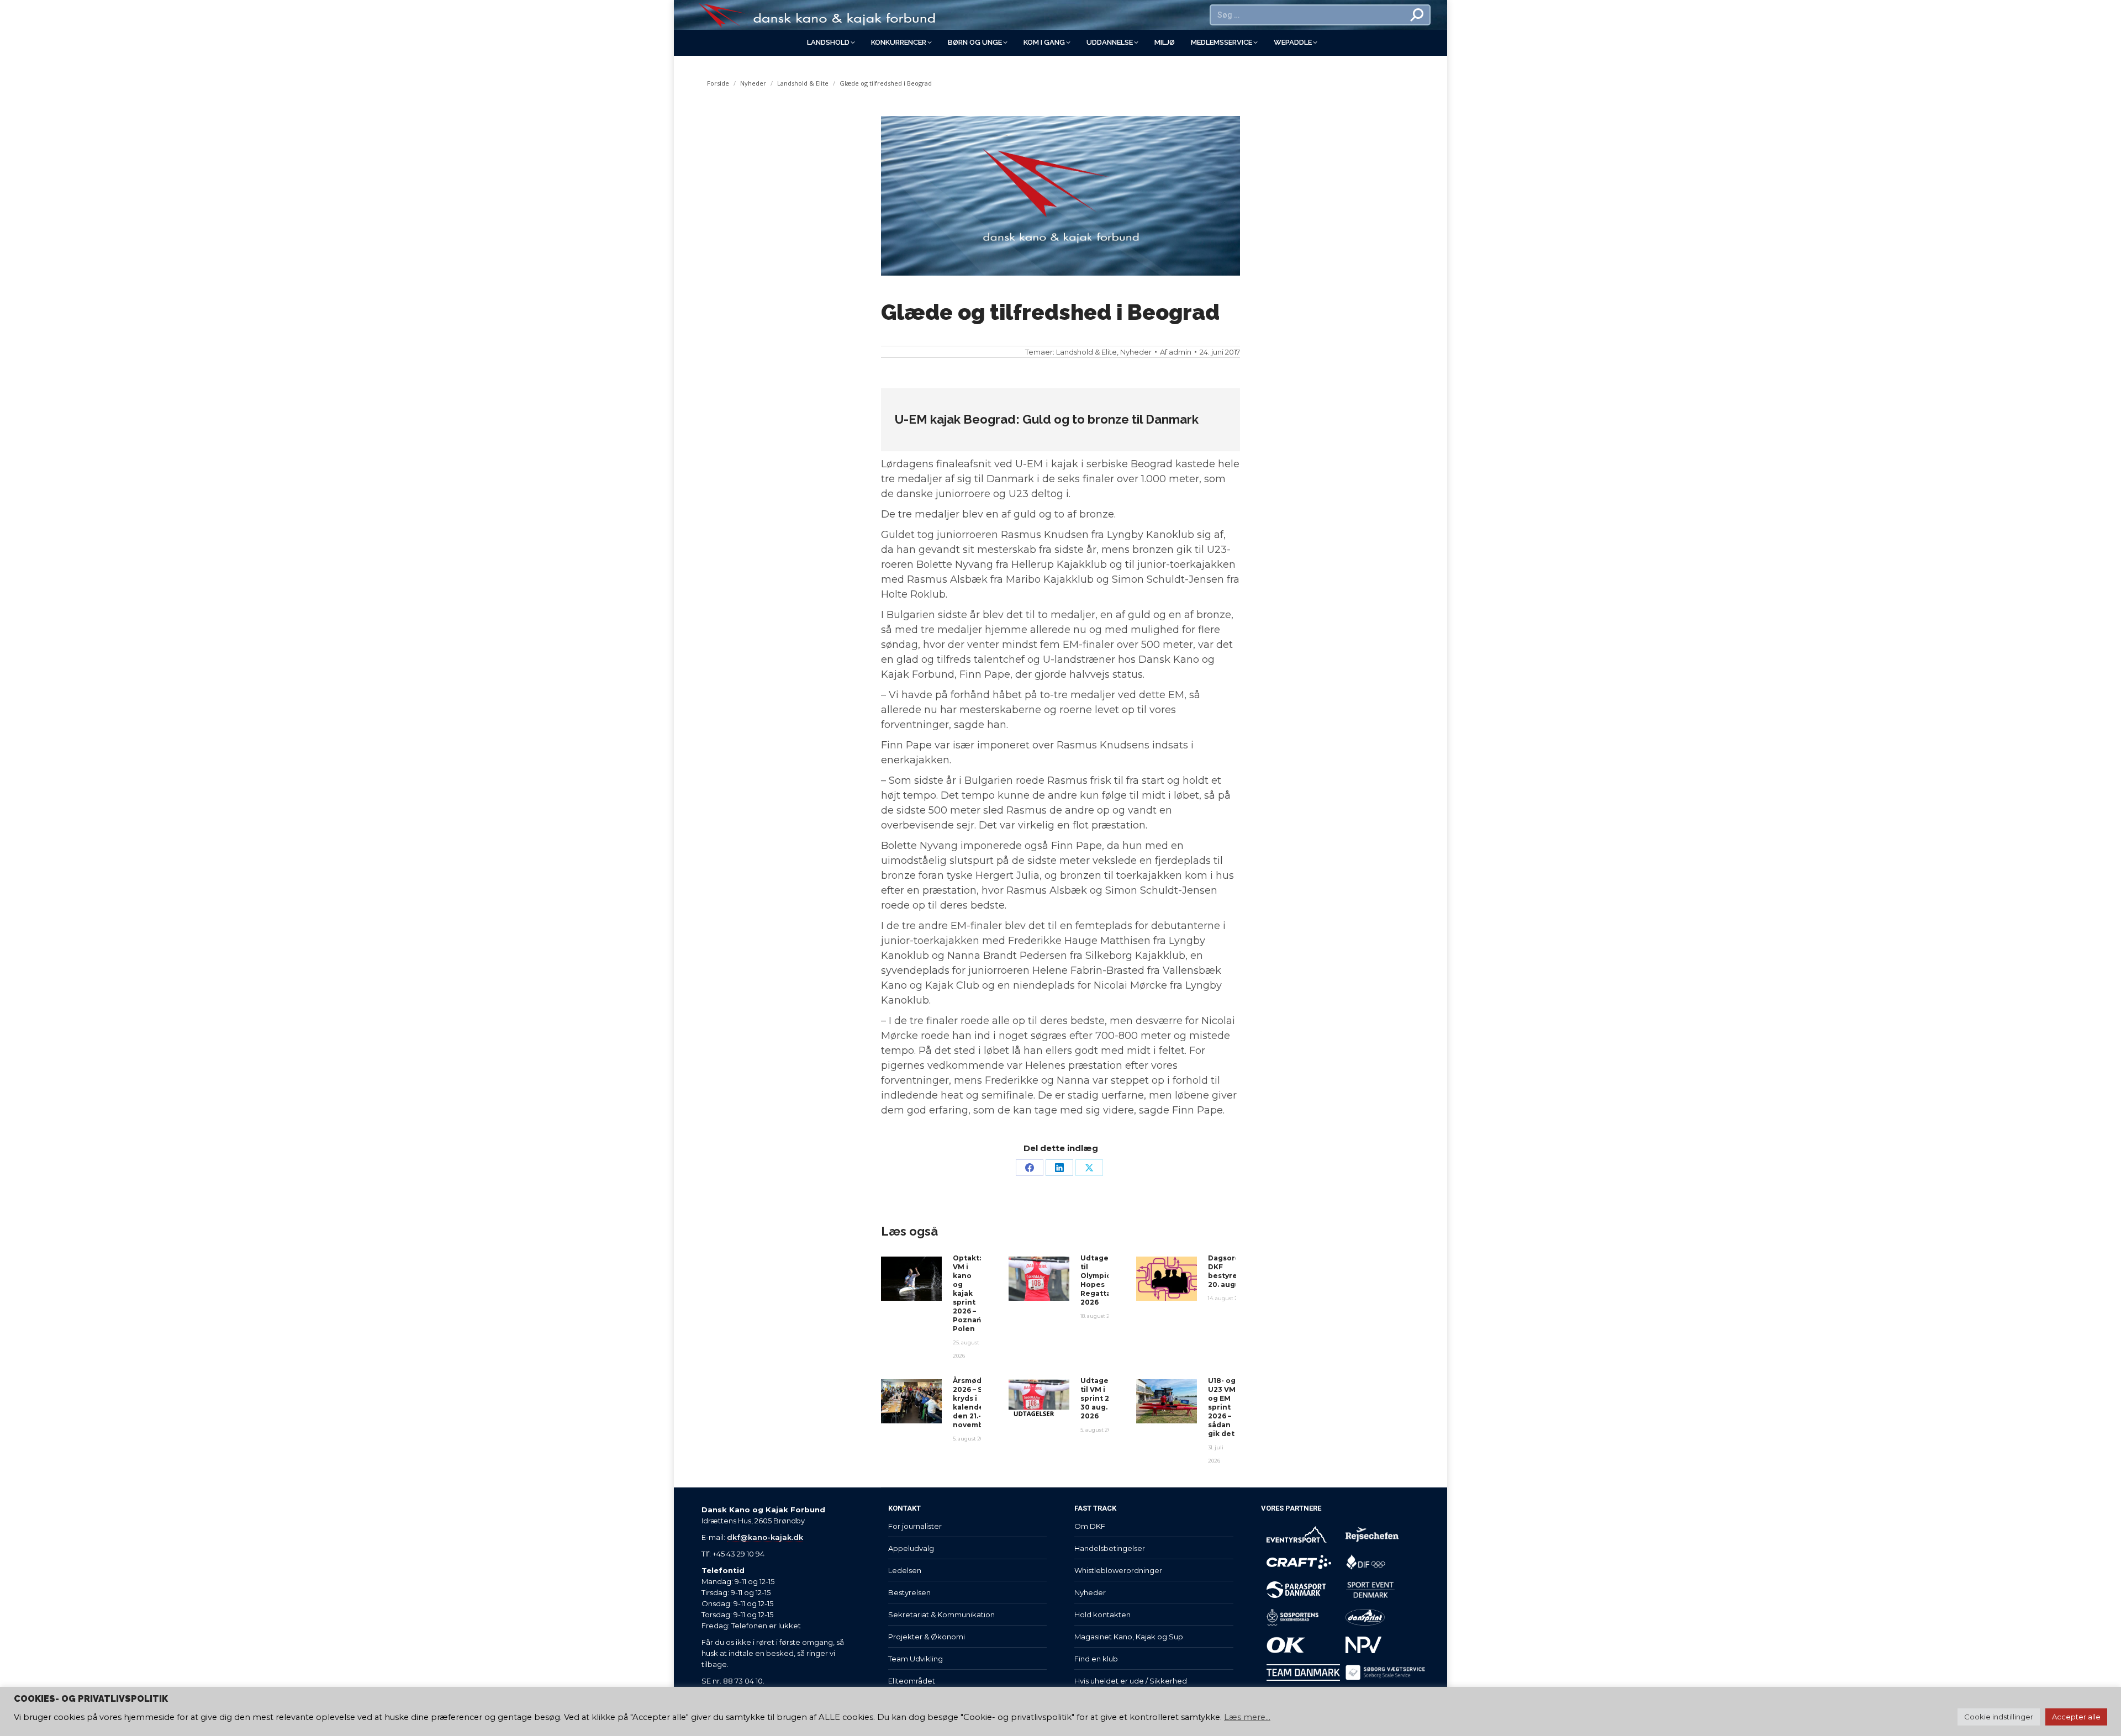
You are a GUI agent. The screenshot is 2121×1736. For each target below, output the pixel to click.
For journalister (915, 1526)
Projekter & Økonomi (927, 1637)
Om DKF (1090, 1526)
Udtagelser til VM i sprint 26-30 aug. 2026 (1102, 1398)
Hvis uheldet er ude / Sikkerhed (1131, 1681)
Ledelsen (905, 1570)
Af (1176, 352)
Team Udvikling (916, 1659)
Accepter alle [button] (2076, 1717)
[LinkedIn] (1059, 1168)
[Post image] (911, 1279)
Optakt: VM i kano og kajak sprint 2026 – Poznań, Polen (968, 1293)
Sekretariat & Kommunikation (941, 1614)
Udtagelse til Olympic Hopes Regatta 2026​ (1100, 1280)
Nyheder (1136, 352)
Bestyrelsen (909, 1592)
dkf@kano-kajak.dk (765, 1537)
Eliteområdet (912, 1681)
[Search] (1417, 15)
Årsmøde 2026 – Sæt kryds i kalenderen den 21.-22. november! (975, 1403)
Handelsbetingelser (1110, 1548)
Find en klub (1096, 1659)
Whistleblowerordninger (1118, 1570)
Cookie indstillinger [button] (1999, 1717)
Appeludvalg (911, 1548)
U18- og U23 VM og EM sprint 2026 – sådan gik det (1222, 1407)
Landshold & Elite (1086, 352)
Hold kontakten (1102, 1614)
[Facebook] (1030, 1168)
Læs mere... (1247, 1717)
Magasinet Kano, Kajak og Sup (1129, 1637)
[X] (1089, 1168)
